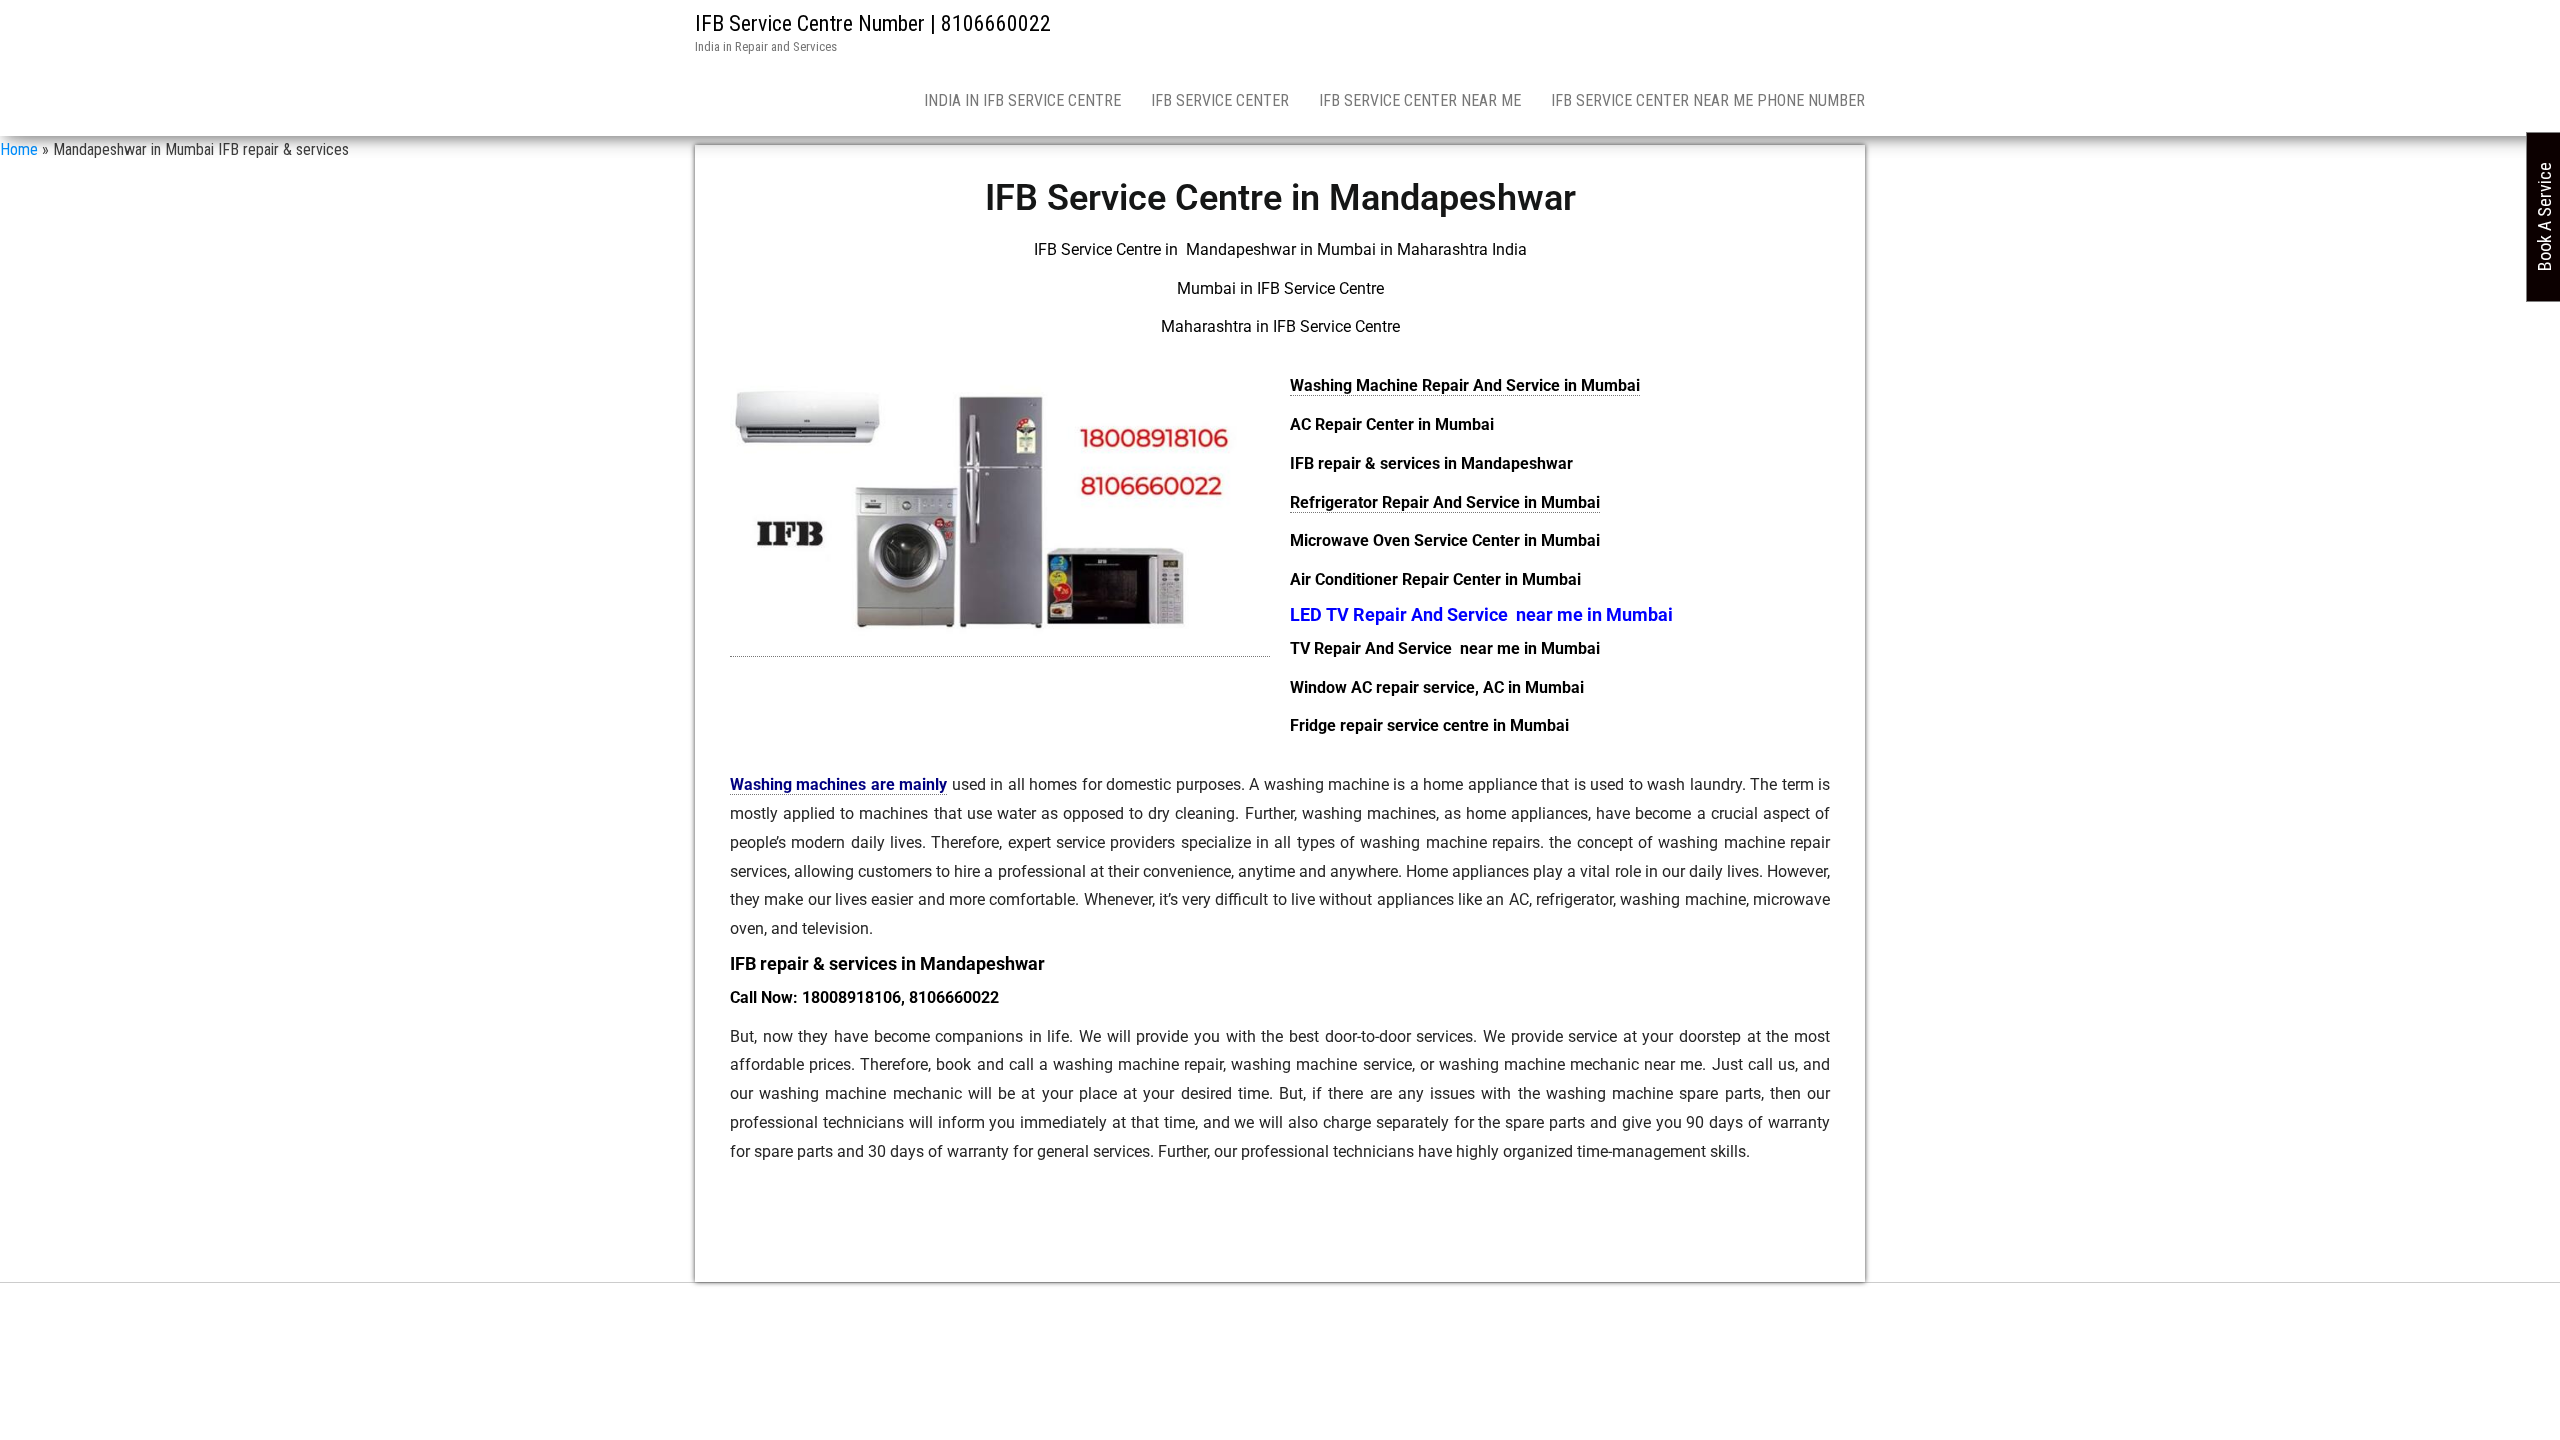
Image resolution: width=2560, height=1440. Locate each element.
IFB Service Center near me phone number (1708, 100)
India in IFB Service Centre (1022, 100)
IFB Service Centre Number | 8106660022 (873, 23)
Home (19, 149)
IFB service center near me (1420, 100)
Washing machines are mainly (838, 784)
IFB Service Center (1220, 100)
